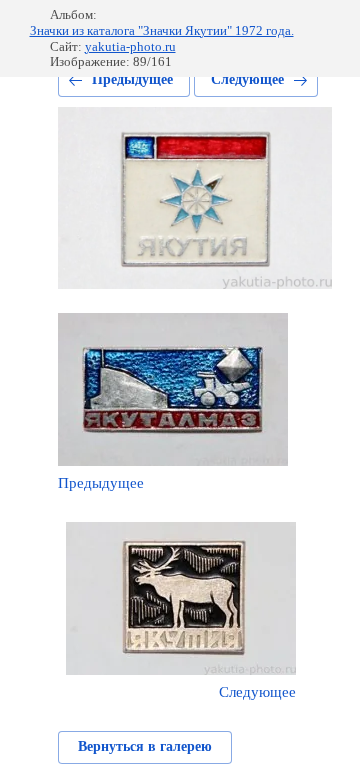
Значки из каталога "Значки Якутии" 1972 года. (162, 30)
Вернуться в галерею (145, 746)
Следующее (247, 79)
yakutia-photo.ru (130, 46)
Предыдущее (132, 79)
